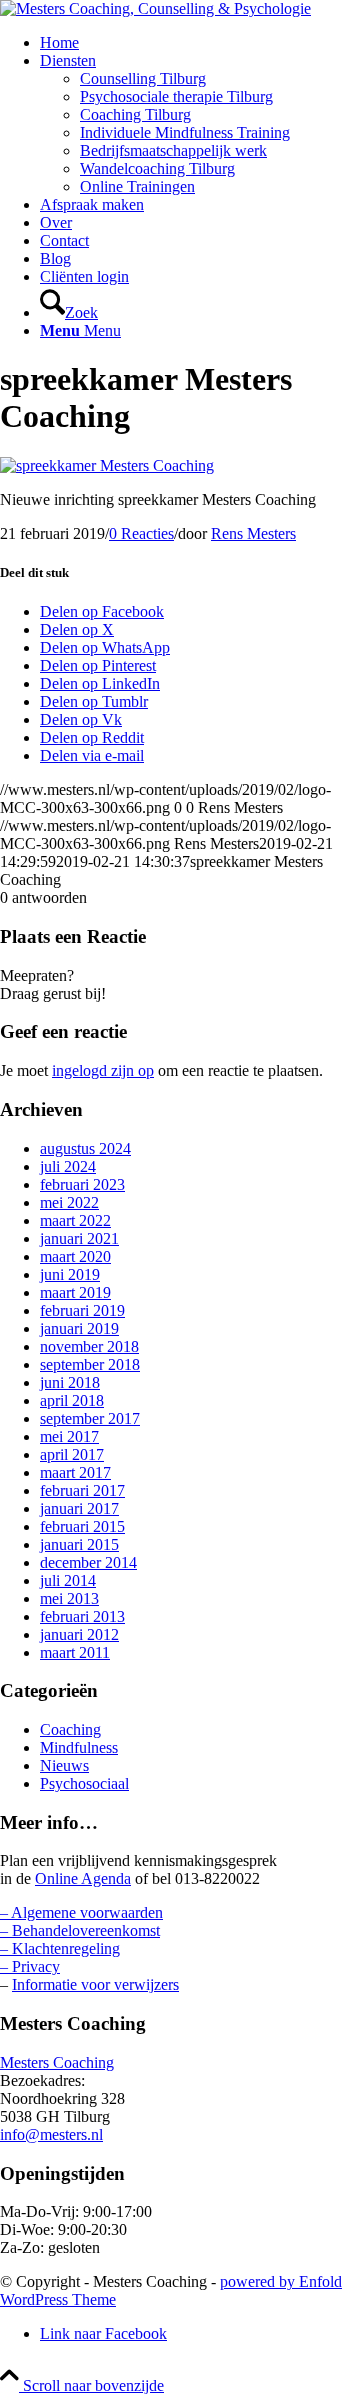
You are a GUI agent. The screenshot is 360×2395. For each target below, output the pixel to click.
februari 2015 (82, 1526)
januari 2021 (79, 1238)
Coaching (70, 1729)
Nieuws (64, 1765)
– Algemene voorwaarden (81, 1912)
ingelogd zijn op (103, 1070)
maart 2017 (75, 1472)
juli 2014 (68, 1580)
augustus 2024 (85, 1148)
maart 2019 (75, 1292)
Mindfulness (79, 1747)
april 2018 (72, 1400)
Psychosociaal (84, 1783)
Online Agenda (83, 1878)
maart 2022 (75, 1220)
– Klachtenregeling (60, 1948)
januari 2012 (79, 1634)
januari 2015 (79, 1544)
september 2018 (90, 1364)
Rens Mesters (253, 533)
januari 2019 (79, 1328)
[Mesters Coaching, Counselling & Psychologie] (155, 8)
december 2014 (88, 1562)
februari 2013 (82, 1616)
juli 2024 (68, 1166)
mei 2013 (69, 1598)
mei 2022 (69, 1202)
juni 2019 (70, 1274)
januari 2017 (79, 1508)
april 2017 (72, 1454)
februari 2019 (82, 1310)
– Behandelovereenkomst (80, 1930)
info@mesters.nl (51, 2134)
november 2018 (89, 1346)
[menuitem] (200, 43)
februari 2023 (82, 1184)
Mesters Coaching (57, 2062)
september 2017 (90, 1418)
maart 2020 (75, 1256)
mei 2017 (69, 1436)
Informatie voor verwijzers (95, 1984)
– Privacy (30, 1966)
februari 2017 (82, 1490)
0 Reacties (141, 533)
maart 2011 (75, 1652)
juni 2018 (70, 1382)
